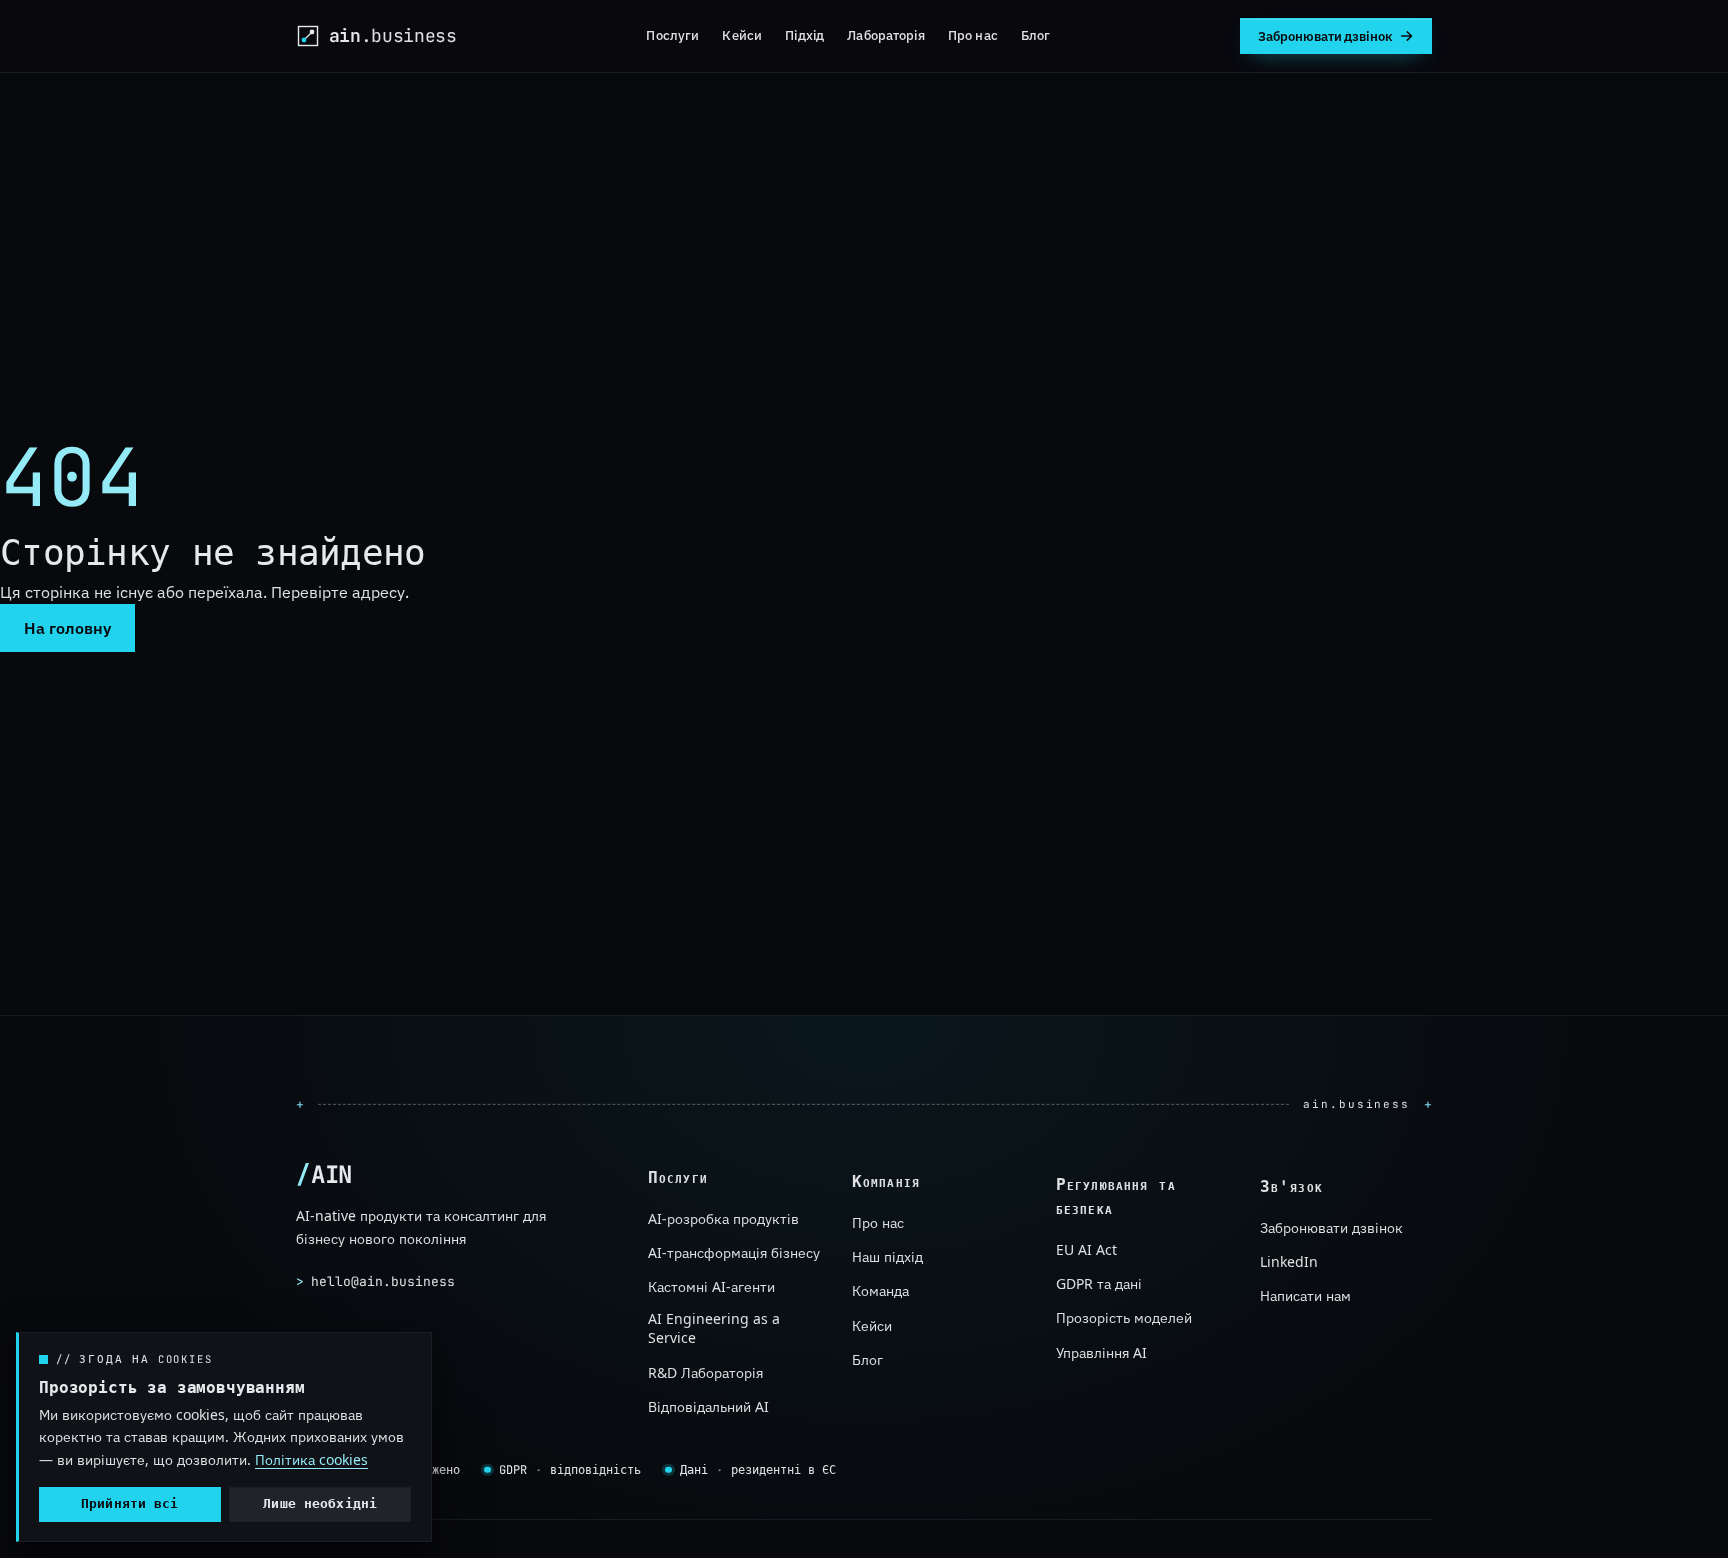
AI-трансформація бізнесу (734, 1253)
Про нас (973, 35)
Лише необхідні (320, 1503)
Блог (1036, 35)
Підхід (804, 35)
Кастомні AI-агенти (711, 1287)
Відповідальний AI (708, 1407)
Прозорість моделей (1124, 1318)
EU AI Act (1086, 1249)
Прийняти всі (130, 1503)
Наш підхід (887, 1257)
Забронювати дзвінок (1331, 1227)
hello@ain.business (375, 1280)
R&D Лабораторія (705, 1372)
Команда (880, 1291)
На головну (67, 628)
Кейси (742, 35)
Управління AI (1101, 1352)
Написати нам (1305, 1296)
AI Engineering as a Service (714, 1328)
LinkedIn (1289, 1262)
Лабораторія (885, 35)
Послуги (672, 35)
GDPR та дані (1099, 1283)
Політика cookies (311, 1459)
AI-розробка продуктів (723, 1218)
